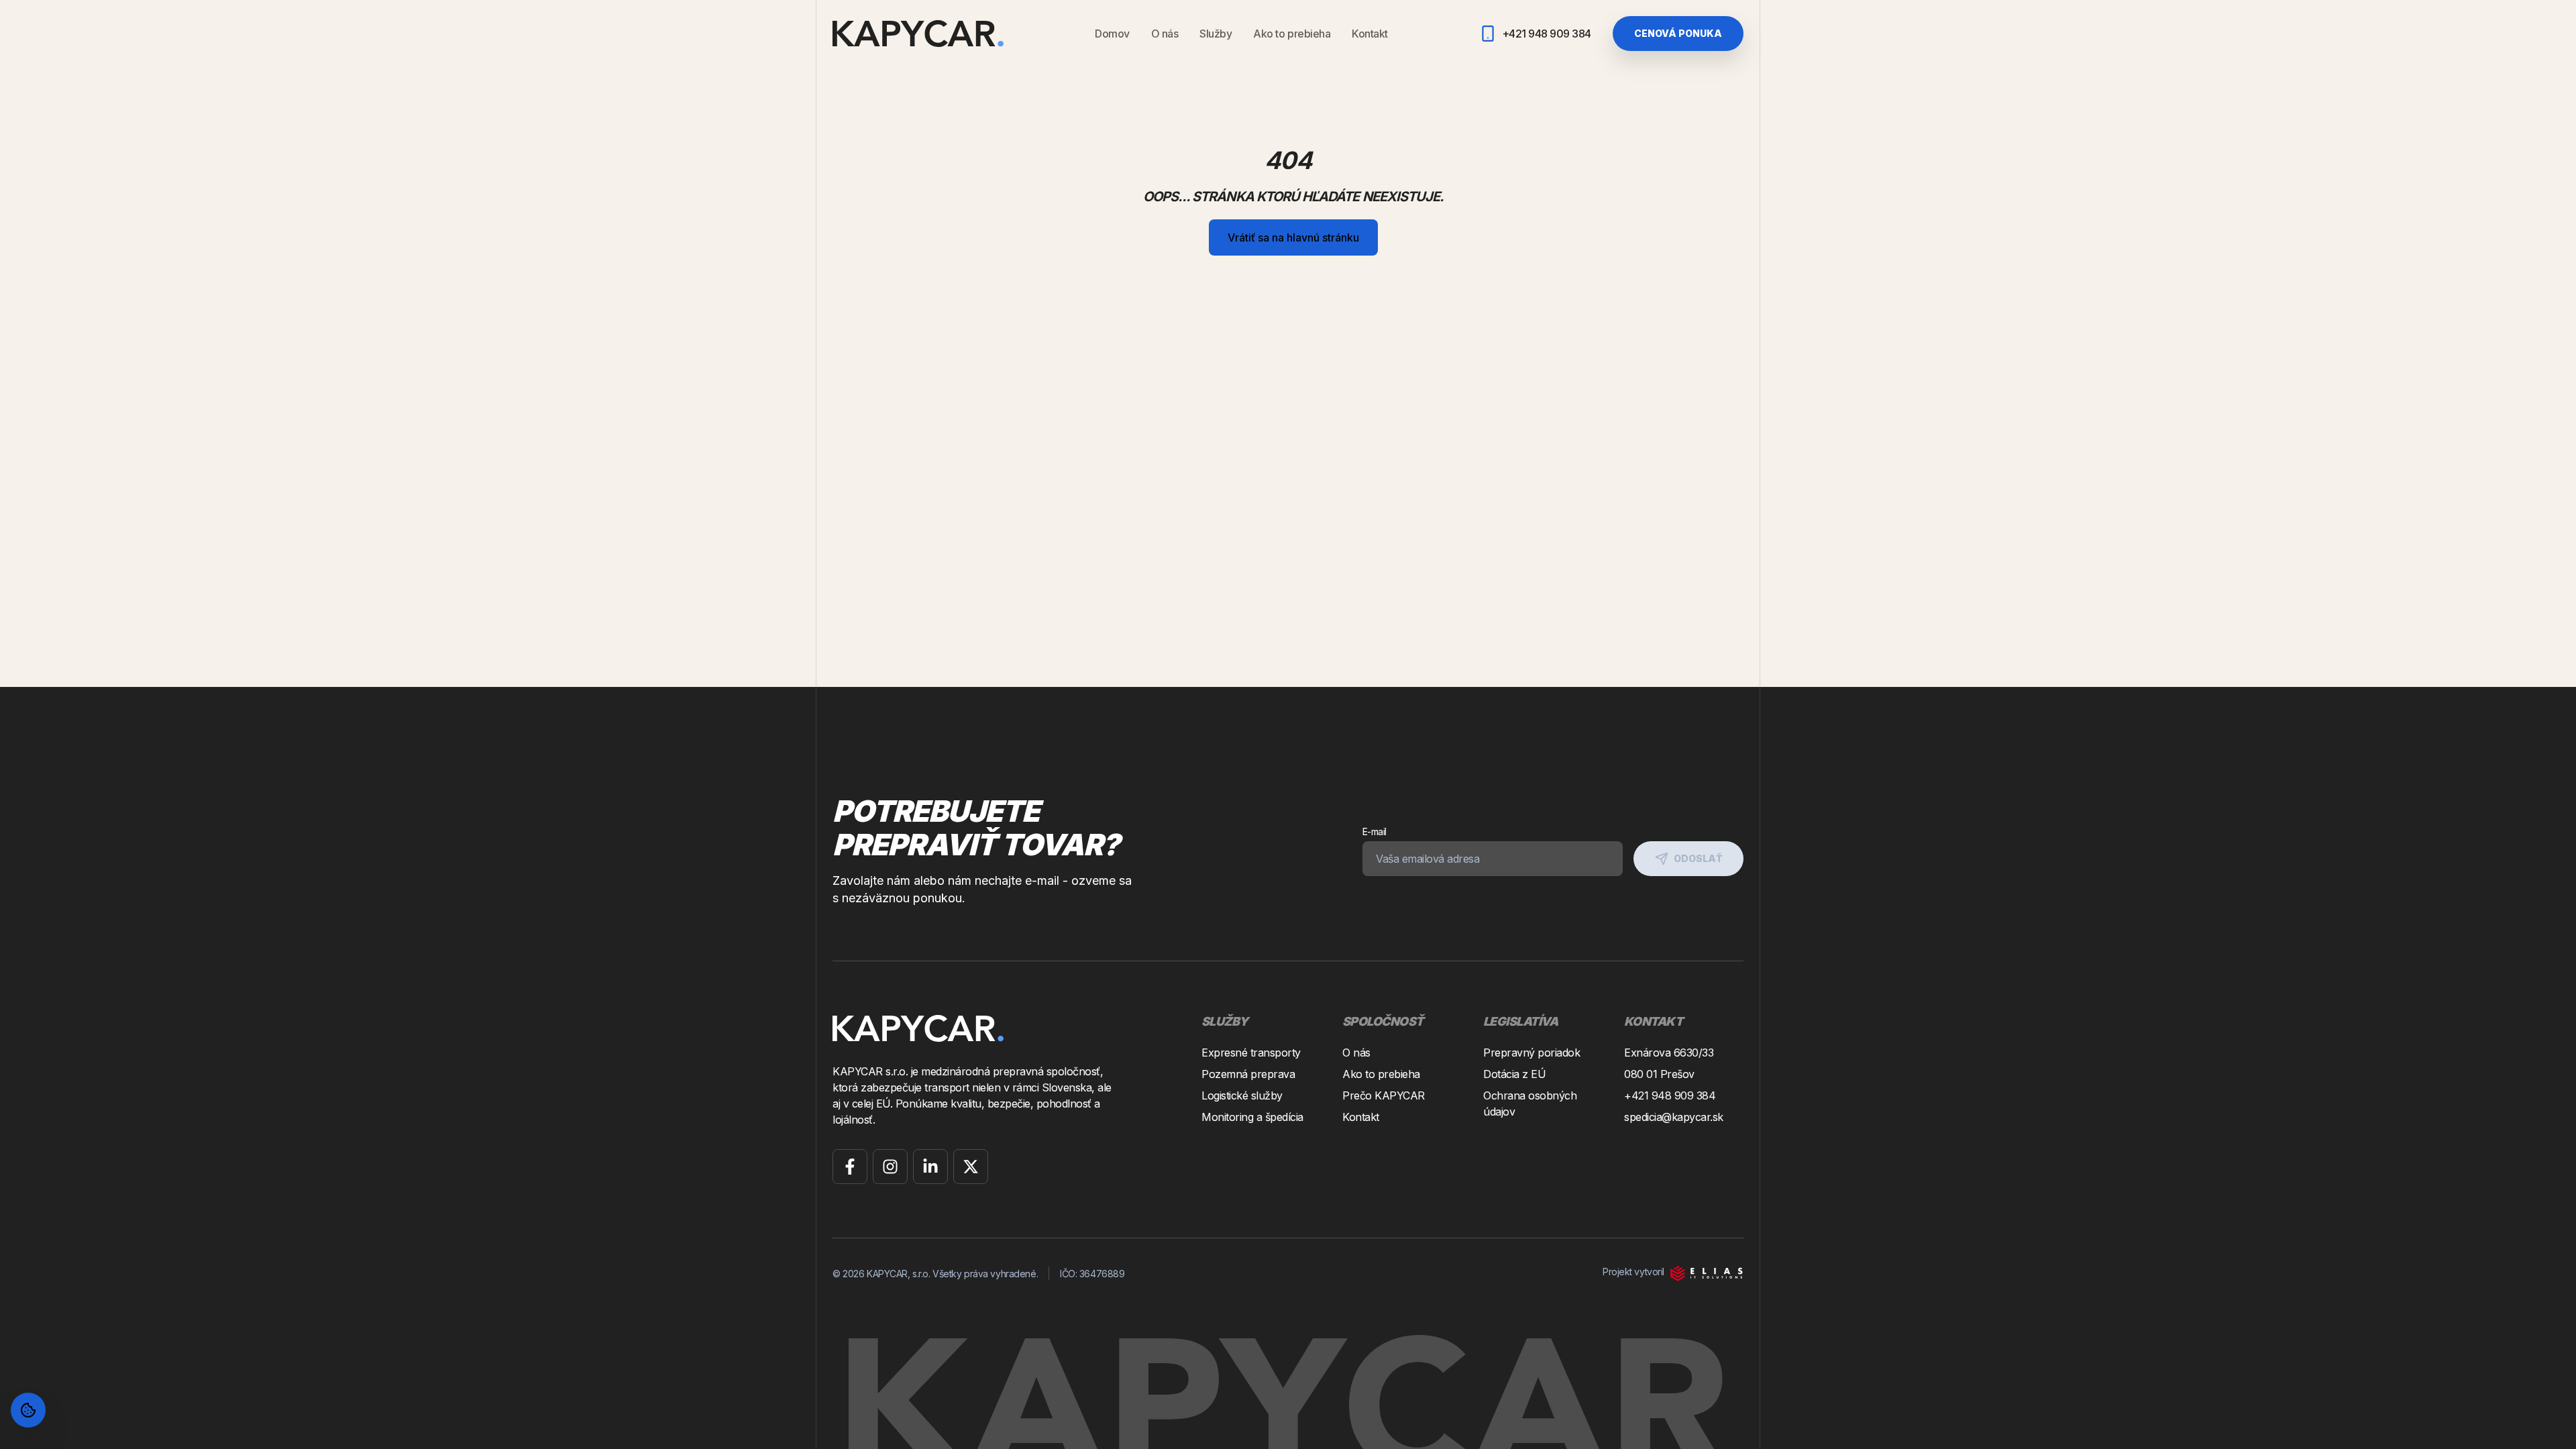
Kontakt (1370, 34)
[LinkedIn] (930, 1167)
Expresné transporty (1251, 1053)
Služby (1216, 34)
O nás (1165, 34)
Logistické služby (1242, 1095)
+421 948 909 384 (1670, 1095)
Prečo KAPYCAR (1384, 1095)
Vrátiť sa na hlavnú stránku (1293, 237)
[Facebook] (850, 1167)
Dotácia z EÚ (1514, 1074)
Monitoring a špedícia (1252, 1117)
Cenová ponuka (1678, 33)
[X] (971, 1167)
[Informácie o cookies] (28, 1410)
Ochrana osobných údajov (1530, 1104)
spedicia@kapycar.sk (1674, 1117)
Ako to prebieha (1292, 34)
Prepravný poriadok (1532, 1053)
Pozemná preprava (1248, 1074)
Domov (1112, 34)
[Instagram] (890, 1167)
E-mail (1375, 831)
